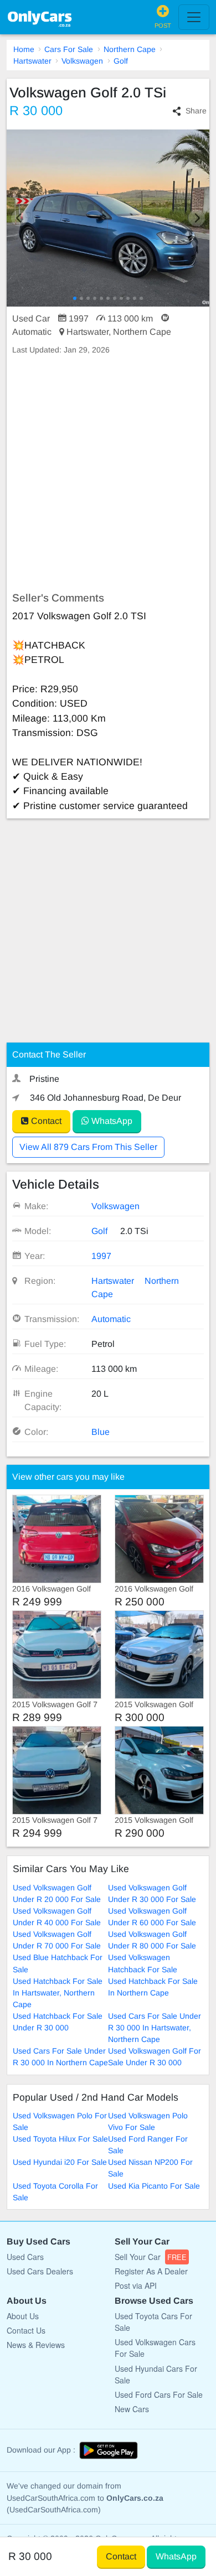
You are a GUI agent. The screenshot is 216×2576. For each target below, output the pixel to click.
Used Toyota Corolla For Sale (55, 2192)
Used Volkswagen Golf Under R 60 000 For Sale (152, 1917)
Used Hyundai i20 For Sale (60, 2162)
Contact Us (26, 2330)
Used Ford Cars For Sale (159, 2394)
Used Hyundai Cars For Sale (156, 2374)
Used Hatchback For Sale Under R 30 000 (58, 2022)
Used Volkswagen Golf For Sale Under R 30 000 (155, 2057)
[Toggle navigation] (194, 17)
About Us (23, 2316)
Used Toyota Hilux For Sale (60, 2139)
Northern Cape (130, 49)
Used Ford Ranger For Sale (148, 2145)
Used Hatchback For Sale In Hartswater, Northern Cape (58, 1993)
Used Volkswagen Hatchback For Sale (143, 1963)
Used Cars (25, 2257)
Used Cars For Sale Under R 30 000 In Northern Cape (60, 2057)
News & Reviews (36, 2345)
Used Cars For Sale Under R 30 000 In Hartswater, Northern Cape (155, 2028)
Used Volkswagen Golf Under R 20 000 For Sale (57, 1893)
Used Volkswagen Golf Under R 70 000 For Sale (57, 1940)
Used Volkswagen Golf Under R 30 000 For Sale (152, 1893)
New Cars (132, 2409)
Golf (121, 61)
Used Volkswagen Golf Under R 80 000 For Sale (152, 1940)
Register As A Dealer (151, 2271)
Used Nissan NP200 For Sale (150, 2168)
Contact (45, 1121)
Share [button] (196, 111)
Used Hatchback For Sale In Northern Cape (153, 1987)
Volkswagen (82, 61)
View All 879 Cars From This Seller (88, 1147)
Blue (101, 1432)
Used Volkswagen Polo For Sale (60, 2121)
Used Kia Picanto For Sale (154, 2186)
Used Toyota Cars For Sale (153, 2322)
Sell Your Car (151, 2257)
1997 (101, 1256)
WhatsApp (111, 1121)
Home (24, 49)
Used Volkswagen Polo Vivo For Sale (148, 2121)
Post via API (136, 2285)
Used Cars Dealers (40, 2271)
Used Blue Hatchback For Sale (58, 1963)
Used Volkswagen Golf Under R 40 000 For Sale (57, 1917)
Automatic (111, 1319)
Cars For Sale (69, 49)
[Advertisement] (108, 474)
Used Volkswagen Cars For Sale (155, 2348)
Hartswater (32, 61)
